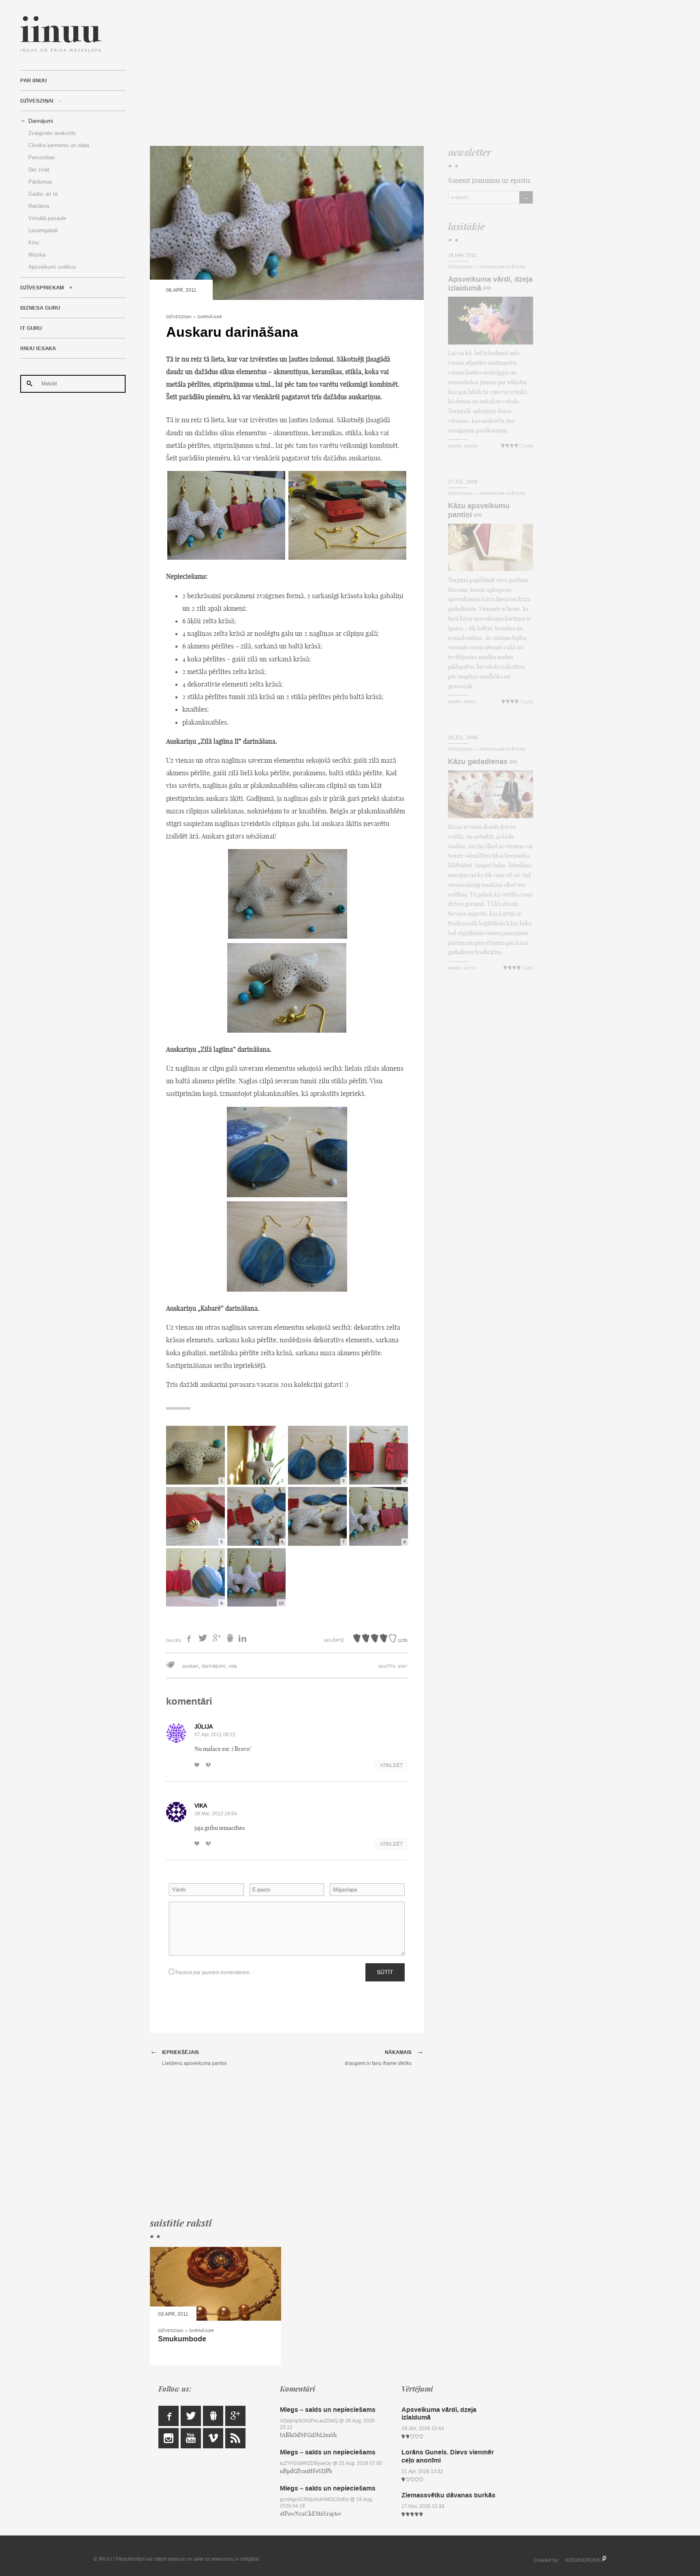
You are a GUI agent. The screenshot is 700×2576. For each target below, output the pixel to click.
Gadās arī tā (43, 194)
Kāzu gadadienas (478, 762)
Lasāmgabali (43, 230)
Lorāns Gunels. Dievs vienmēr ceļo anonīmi (448, 2456)
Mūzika (37, 255)
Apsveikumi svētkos (52, 267)
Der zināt (39, 170)
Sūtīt (385, 1972)
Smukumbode (182, 2339)
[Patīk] (199, 1765)
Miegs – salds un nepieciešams (328, 2410)
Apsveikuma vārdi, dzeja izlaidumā (490, 284)
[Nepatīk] (211, 1765)
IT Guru (31, 328)
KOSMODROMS (583, 2560)
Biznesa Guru (40, 308)
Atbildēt (391, 1765)
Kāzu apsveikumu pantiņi (479, 510)
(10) (487, 288)
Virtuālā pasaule (47, 218)
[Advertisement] (341, 73)
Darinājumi (41, 121)
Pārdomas (40, 182)
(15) (478, 515)
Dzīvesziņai (37, 101)
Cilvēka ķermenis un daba (59, 145)
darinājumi (213, 1666)
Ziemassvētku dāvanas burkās (448, 2495)
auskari (190, 1666)
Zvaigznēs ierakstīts (52, 133)
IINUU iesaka (38, 349)
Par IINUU (33, 81)
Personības (42, 157)
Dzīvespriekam (42, 288)
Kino (34, 243)
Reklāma (39, 206)
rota (233, 1666)
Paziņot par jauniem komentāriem (212, 1973)
